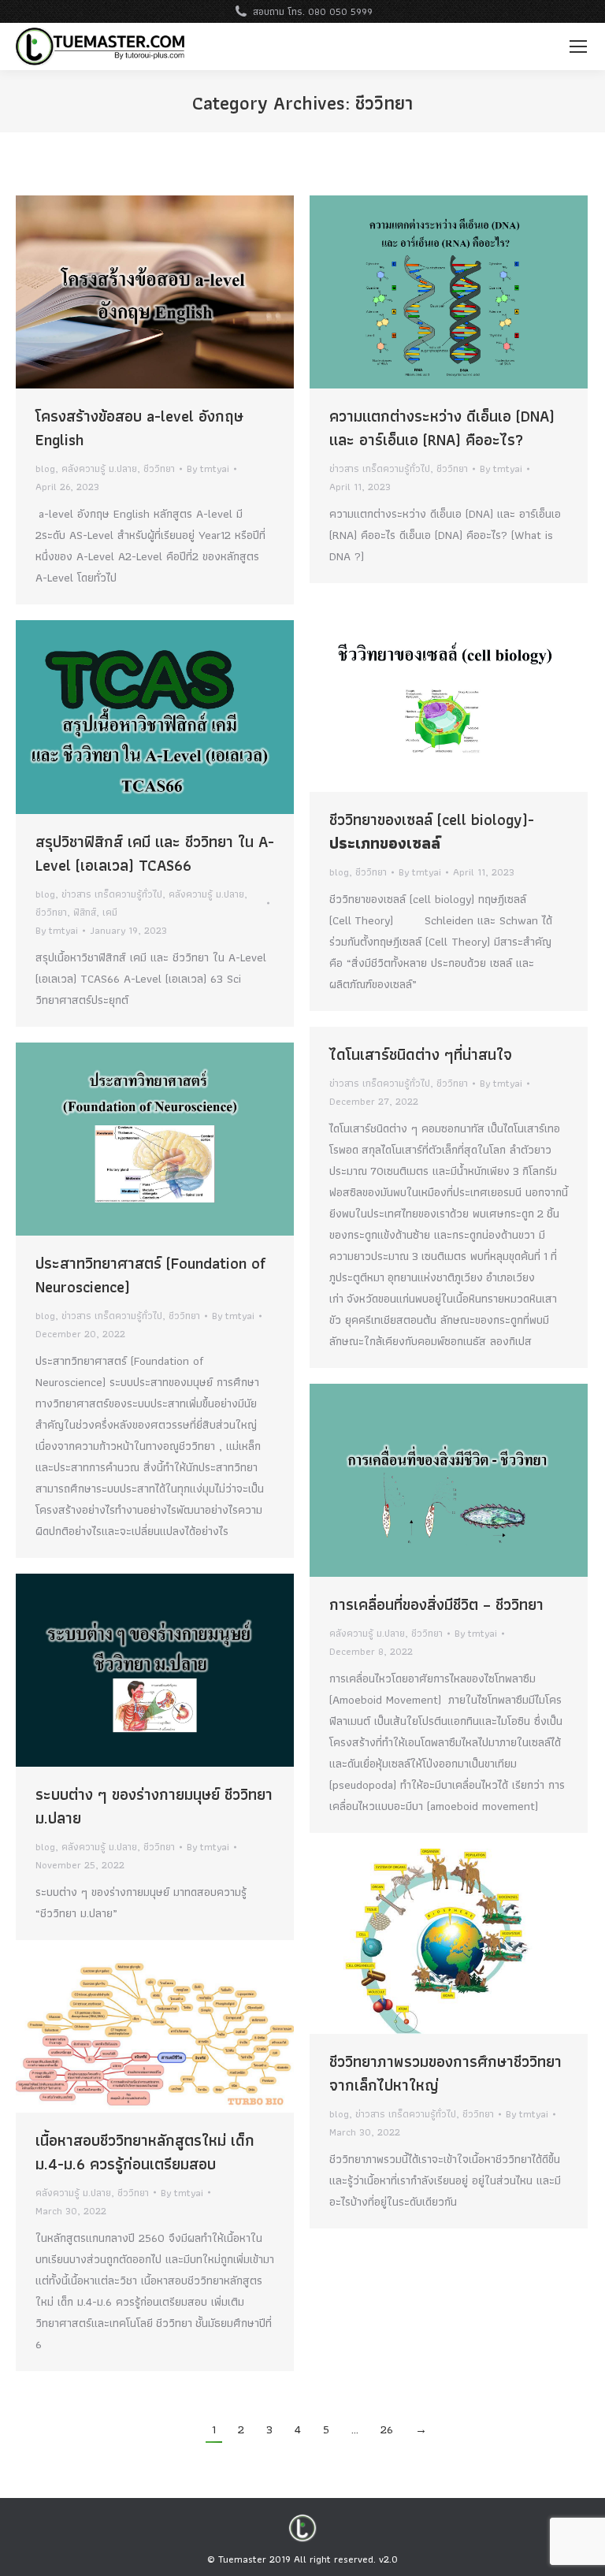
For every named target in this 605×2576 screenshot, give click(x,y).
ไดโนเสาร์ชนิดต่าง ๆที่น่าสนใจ (421, 1054)
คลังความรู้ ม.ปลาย (99, 468)
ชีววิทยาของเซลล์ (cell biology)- (432, 831)
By (208, 468)
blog (45, 468)
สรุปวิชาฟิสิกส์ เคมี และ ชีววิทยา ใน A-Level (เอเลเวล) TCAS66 (155, 853)
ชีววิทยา (159, 468)
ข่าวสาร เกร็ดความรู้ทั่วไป (380, 468)
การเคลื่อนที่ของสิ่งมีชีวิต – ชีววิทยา (436, 1604)
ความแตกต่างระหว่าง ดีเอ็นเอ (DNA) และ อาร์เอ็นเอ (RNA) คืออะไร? (442, 428)
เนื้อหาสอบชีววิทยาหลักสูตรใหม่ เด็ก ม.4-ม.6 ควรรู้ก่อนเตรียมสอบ (145, 2152)
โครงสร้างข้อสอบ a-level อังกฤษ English (139, 428)
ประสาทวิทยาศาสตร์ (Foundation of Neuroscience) (150, 1275)
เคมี (110, 912)
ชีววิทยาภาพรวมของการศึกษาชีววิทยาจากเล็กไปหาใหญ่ (445, 2073)
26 (387, 2429)
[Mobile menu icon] (578, 46)
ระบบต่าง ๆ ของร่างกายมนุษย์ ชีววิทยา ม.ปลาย (154, 1806)
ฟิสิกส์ (85, 912)
